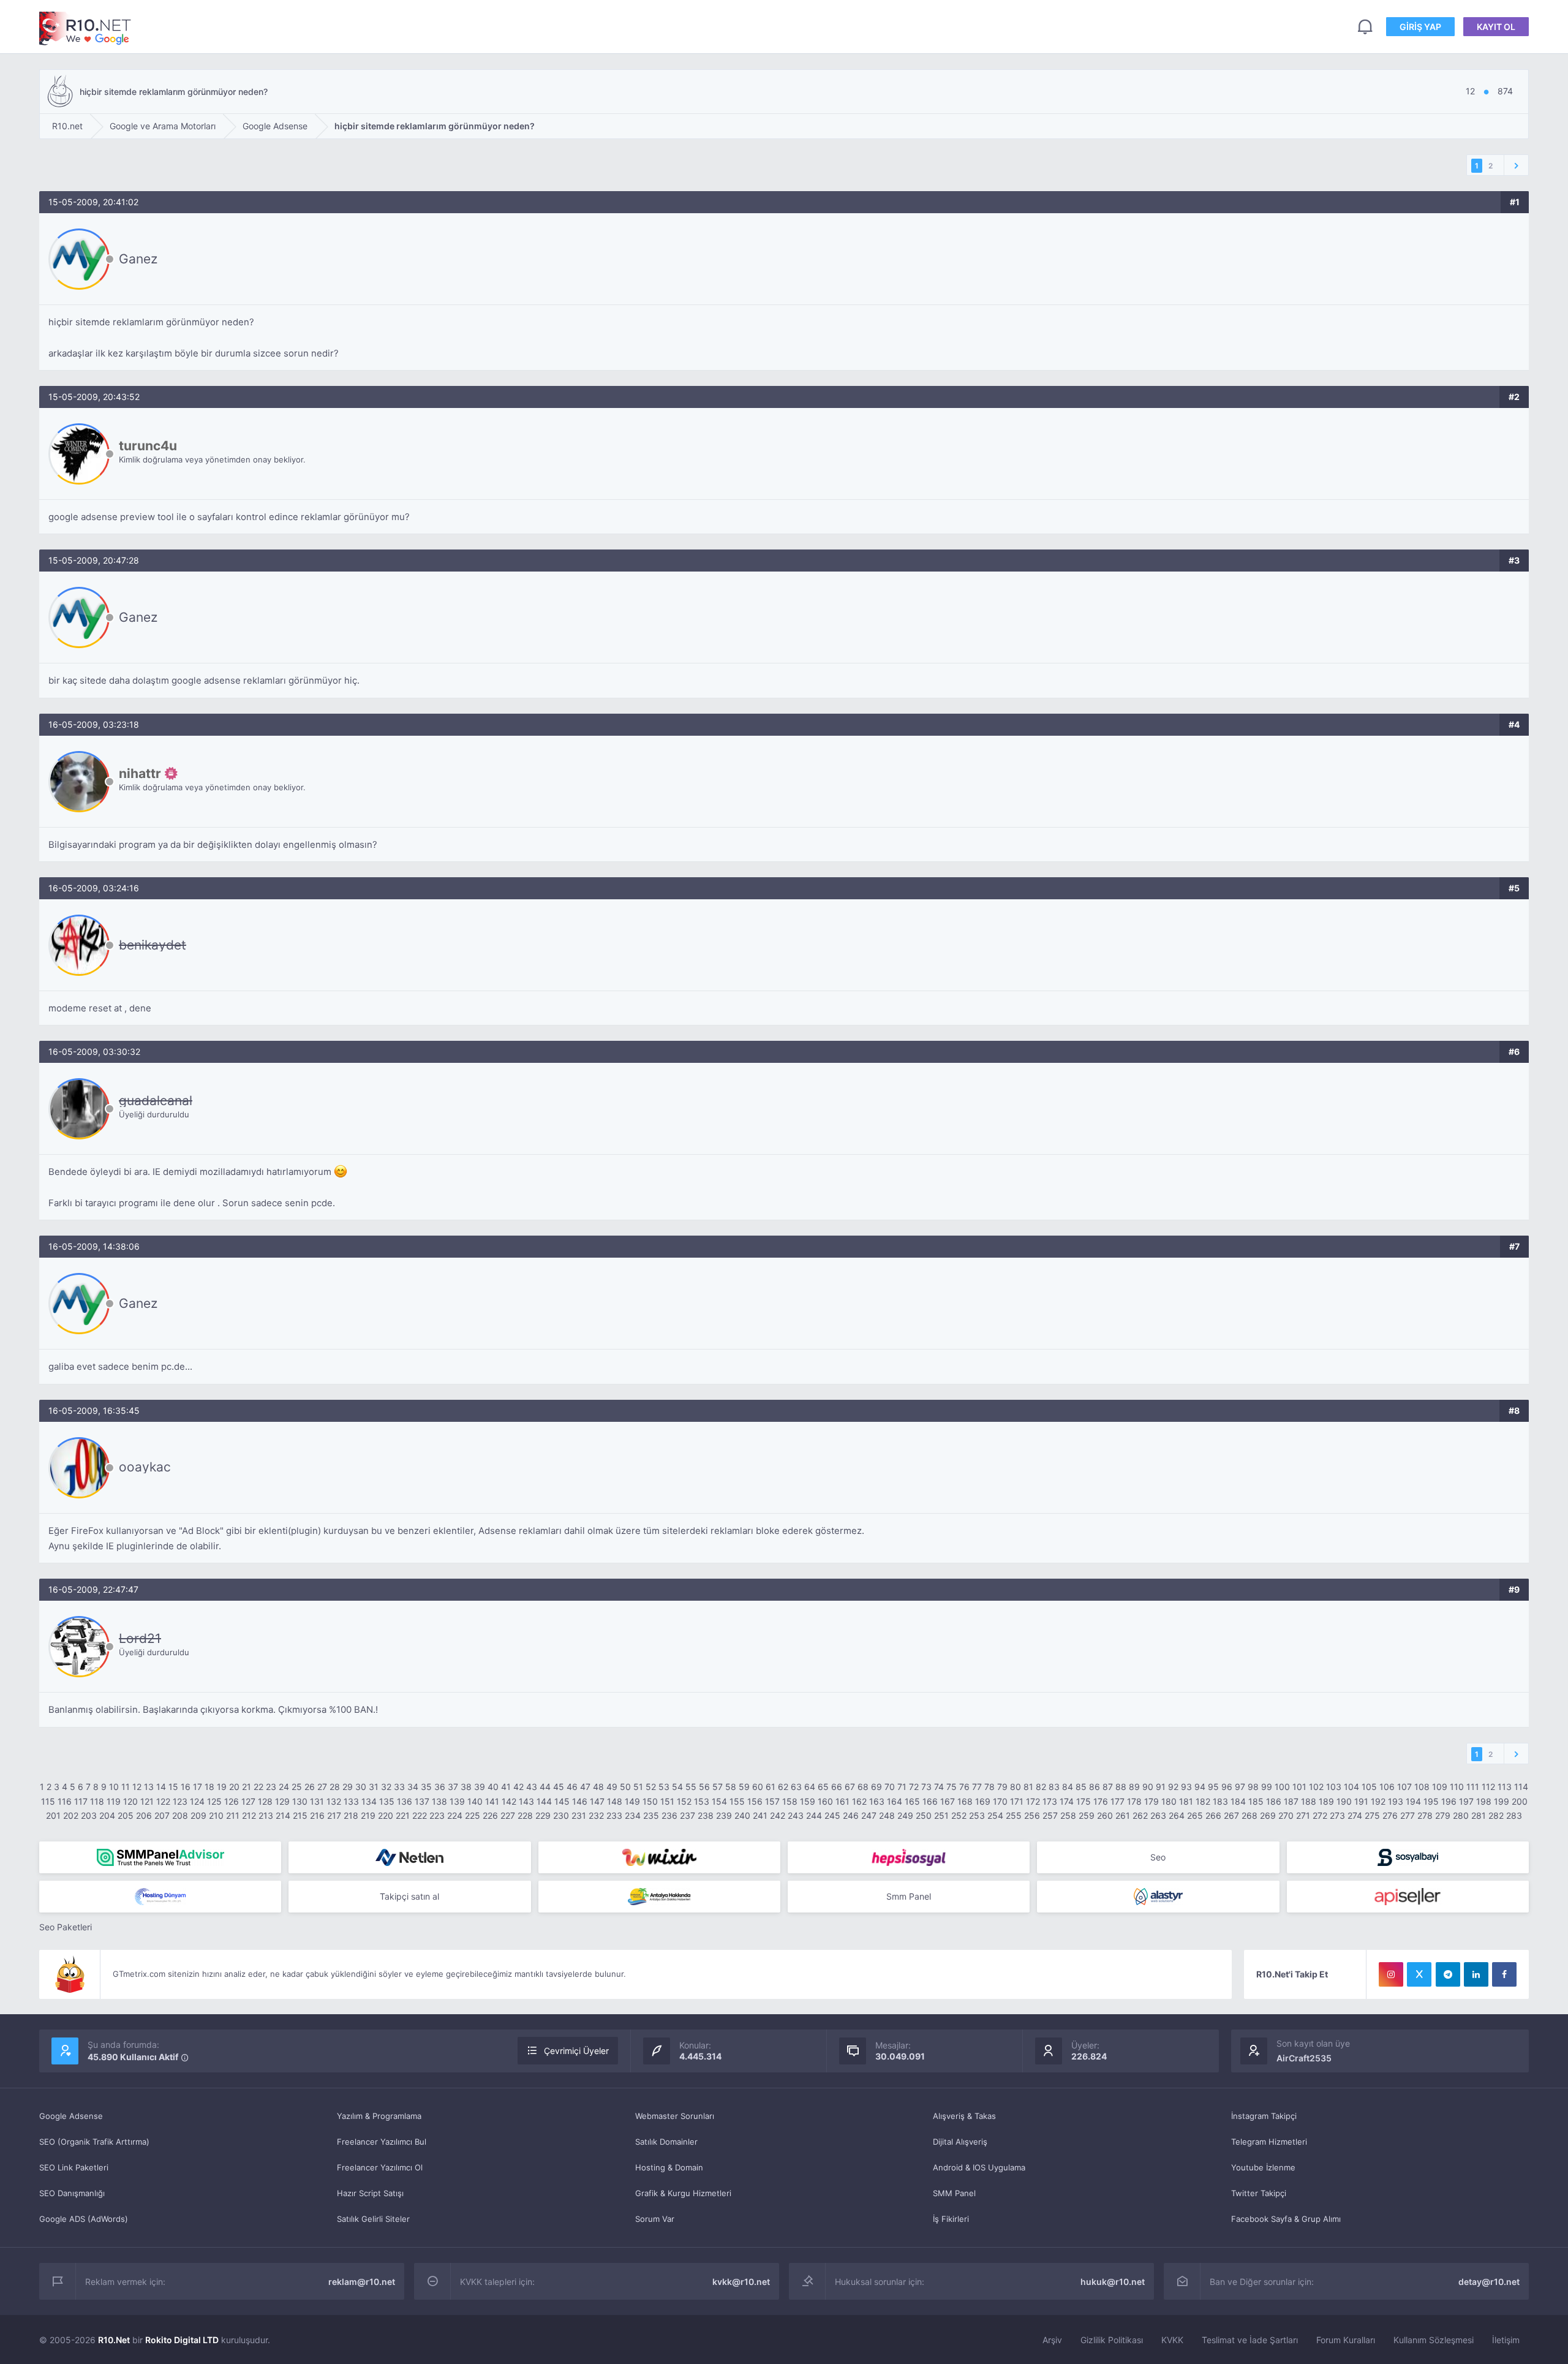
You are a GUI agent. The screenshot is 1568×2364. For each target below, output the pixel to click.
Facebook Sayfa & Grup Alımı (1286, 2219)
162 (859, 1801)
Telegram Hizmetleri (1269, 2142)
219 (368, 1815)
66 (837, 1787)
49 (612, 1787)
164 (895, 1801)
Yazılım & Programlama (379, 2116)
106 (1387, 1787)
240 (742, 1815)
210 (216, 1815)
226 (490, 1815)
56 (704, 1787)
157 (772, 1801)
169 (983, 1801)
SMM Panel (954, 2193)
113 (1505, 1787)
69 (876, 1787)
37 (453, 1787)
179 (1151, 1801)
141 (492, 1801)
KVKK (1172, 2340)
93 (1186, 1787)
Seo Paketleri (66, 1927)
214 (283, 1815)
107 (1404, 1787)
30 (361, 1787)
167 (948, 1801)
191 (1361, 1801)
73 (926, 1787)
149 (632, 1801)
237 (688, 1815)
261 (1123, 1815)
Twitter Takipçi (1259, 2193)
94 (1200, 1787)
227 (508, 1815)
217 (334, 1815)
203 (89, 1815)
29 (348, 1787)
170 (1000, 1801)
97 (1240, 1787)
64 (810, 1787)
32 (386, 1787)
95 (1213, 1787)
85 (1081, 1787)
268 (1249, 1815)
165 (912, 1801)
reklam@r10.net (362, 2282)
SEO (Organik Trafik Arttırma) (94, 2142)
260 (1105, 1815)
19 (222, 1787)
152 (684, 1801)
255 (1014, 1815)
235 (651, 1815)
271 (1303, 1815)
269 (1268, 1815)
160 (825, 1801)
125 (214, 1801)
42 (518, 1787)
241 (760, 1815)
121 (147, 1801)
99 (1267, 1787)
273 (1337, 1815)
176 (1101, 1801)
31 (374, 1787)
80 (1016, 1787)
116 (65, 1801)
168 (965, 1801)
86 (1095, 1787)
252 (959, 1815)
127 (248, 1801)
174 (1067, 1801)
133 (351, 1801)
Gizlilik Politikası (1112, 2340)
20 (234, 1787)
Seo (1158, 1857)
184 (1238, 1801)
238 (706, 1815)
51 (638, 1787)
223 (437, 1815)
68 (863, 1787)
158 (790, 1801)
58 (731, 1787)
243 (796, 1815)
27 (322, 1787)
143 (526, 1801)
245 (832, 1815)
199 (1502, 1801)
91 (1161, 1787)
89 (1134, 1787)
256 (1032, 1815)
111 (1473, 1787)
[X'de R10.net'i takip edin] (1419, 1974)
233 (614, 1815)
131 (317, 1801)
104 (1351, 1787)
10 (114, 1787)
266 (1213, 1815)
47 (585, 1787)
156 (755, 1801)
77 (977, 1787)
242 (778, 1815)
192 (1378, 1801)
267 (1231, 1815)
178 (1134, 1801)
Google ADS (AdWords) (84, 2219)
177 (1118, 1801)
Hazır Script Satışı (370, 2193)
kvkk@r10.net (741, 2282)
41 (506, 1787)
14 (161, 1787)
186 (1274, 1801)
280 (1461, 1815)
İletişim (1506, 2340)
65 (823, 1787)
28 (335, 1787)
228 (525, 1815)
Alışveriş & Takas (964, 2116)
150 (650, 1801)
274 (1355, 1815)
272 (1320, 1815)
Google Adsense (71, 2116)
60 (758, 1787)
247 (869, 1815)
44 (545, 1787)
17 (198, 1787)
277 (1408, 1815)
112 (1488, 1787)
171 (1017, 1801)
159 (808, 1801)
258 (1068, 1815)
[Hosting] (409, 1857)
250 (924, 1815)
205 (126, 1815)
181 (1186, 1801)
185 (1256, 1801)
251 (941, 1815)
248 (887, 1815)
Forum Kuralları (1346, 2340)
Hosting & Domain (669, 2167)
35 (426, 1787)
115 (48, 1801)
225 (473, 1815)
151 (667, 1801)
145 (562, 1801)
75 (952, 1787)
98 (1253, 1787)
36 (440, 1787)
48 (598, 1787)
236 (669, 1815)
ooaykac (145, 1467)
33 (399, 1787)
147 (597, 1801)
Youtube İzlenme (1263, 2167)
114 (1521, 1787)
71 (902, 1787)
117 (81, 1801)
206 (144, 1815)
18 (209, 1787)
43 (532, 1787)
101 (1299, 1787)
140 (475, 1801)
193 (1396, 1801)
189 (1326, 1801)
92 (1173, 1787)
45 (559, 1787)
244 (814, 1815)
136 (405, 1801)
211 (233, 1815)
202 (71, 1815)
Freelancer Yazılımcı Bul (382, 2142)
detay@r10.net (1489, 2282)
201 (53, 1815)
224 (455, 1815)
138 (439, 1801)
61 (771, 1787)
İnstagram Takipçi (1264, 2116)
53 (664, 1787)
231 (579, 1815)
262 (1140, 1815)
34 (413, 1787)
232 (596, 1815)
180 (1169, 1801)
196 (1449, 1801)
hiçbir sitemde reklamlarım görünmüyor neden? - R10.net (85, 28)
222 (420, 1815)
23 (271, 1787)
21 (247, 1787)
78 (989, 1787)
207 (162, 1815)
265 (1195, 1815)
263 (1158, 1815)
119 (114, 1801)
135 (387, 1801)
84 (1068, 1787)
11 (126, 1787)
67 (850, 1787)
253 (977, 1815)
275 (1372, 1815)
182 (1203, 1801)
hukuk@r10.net (1113, 2282)
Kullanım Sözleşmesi (1434, 2340)
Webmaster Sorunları (675, 2116)
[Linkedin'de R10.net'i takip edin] (1476, 1974)
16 (186, 1787)
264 (1177, 1815)
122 (163, 1801)
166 (930, 1801)
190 (1344, 1801)
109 (1440, 1787)
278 (1425, 1815)
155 (737, 1801)
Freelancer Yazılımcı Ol (380, 2167)
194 (1413, 1801)
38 (466, 1787)
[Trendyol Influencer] (659, 1857)
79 (1002, 1787)
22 (258, 1787)
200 (1520, 1801)
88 (1121, 1787)
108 (1422, 1787)
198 (1484, 1801)
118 (97, 1801)
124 (197, 1801)
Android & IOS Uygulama (979, 2167)
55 (691, 1787)
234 (633, 1815)
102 (1316, 1787)
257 (1050, 1815)
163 (877, 1801)
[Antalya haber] (659, 1897)
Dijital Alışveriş (960, 2142)
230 (561, 1815)
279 (1443, 1815)
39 (480, 1787)
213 (266, 1815)
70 (890, 1787)
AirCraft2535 (1304, 2058)
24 (284, 1787)
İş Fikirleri (951, 2219)
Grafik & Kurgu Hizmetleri (683, 2193)
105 (1369, 1787)
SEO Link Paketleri (74, 2167)
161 (842, 1801)
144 (544, 1801)
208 (180, 1815)
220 (386, 1815)
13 (149, 1787)
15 (173, 1787)
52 (651, 1787)
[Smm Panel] (909, 1857)
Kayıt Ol (1496, 27)
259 (1087, 1815)
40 (493, 1787)
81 (1028, 1787)
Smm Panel (909, 1896)
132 (334, 1801)
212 (249, 1815)
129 (282, 1801)
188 (1309, 1801)
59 (744, 1787)
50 (625, 1787)
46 (572, 1787)
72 (914, 1787)
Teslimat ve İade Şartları (1250, 2340)
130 (300, 1801)
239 (724, 1815)
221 (403, 1815)
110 (1457, 1787)
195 (1431, 1801)
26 (310, 1787)
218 (351, 1815)
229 (543, 1815)
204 (107, 1815)
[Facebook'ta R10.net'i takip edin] (1504, 1974)
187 (1291, 1801)
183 (1220, 1801)
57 (718, 1787)
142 (509, 1801)
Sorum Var (655, 2219)
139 (457, 1801)
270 (1286, 1815)
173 (1050, 1801)
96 (1227, 1787)
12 (137, 1787)
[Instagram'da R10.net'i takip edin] (1391, 1974)
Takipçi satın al (409, 1896)
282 (1496, 1815)
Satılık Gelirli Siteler (373, 2219)
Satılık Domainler (666, 2142)
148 (615, 1801)
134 (369, 1801)
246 (851, 1815)
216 (317, 1815)
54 (677, 1787)
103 (1334, 1787)
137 (422, 1801)
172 (1033, 1801)
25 (297, 1787)
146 (580, 1801)
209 (198, 1815)
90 (1148, 1787)
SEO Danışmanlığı (72, 2193)
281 (1479, 1815)
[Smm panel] (160, 1857)
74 (939, 1787)
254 (995, 1815)
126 (232, 1801)
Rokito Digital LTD (182, 2340)
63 (796, 1787)
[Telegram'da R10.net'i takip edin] (1448, 1974)
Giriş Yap (1420, 27)
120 (130, 1801)
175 (1084, 1801)
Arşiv (1052, 2340)
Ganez (138, 259)
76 (964, 1787)
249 (905, 1815)
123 (180, 1801)
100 (1282, 1787)
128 (265, 1801)
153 (702, 1801)
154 (719, 1801)
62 (783, 1787)
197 (1466, 1801)
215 (300, 1815)
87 (1108, 1787)
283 (1514, 1815)
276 (1390, 1815)
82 (1041, 1787)
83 (1054, 1787)
